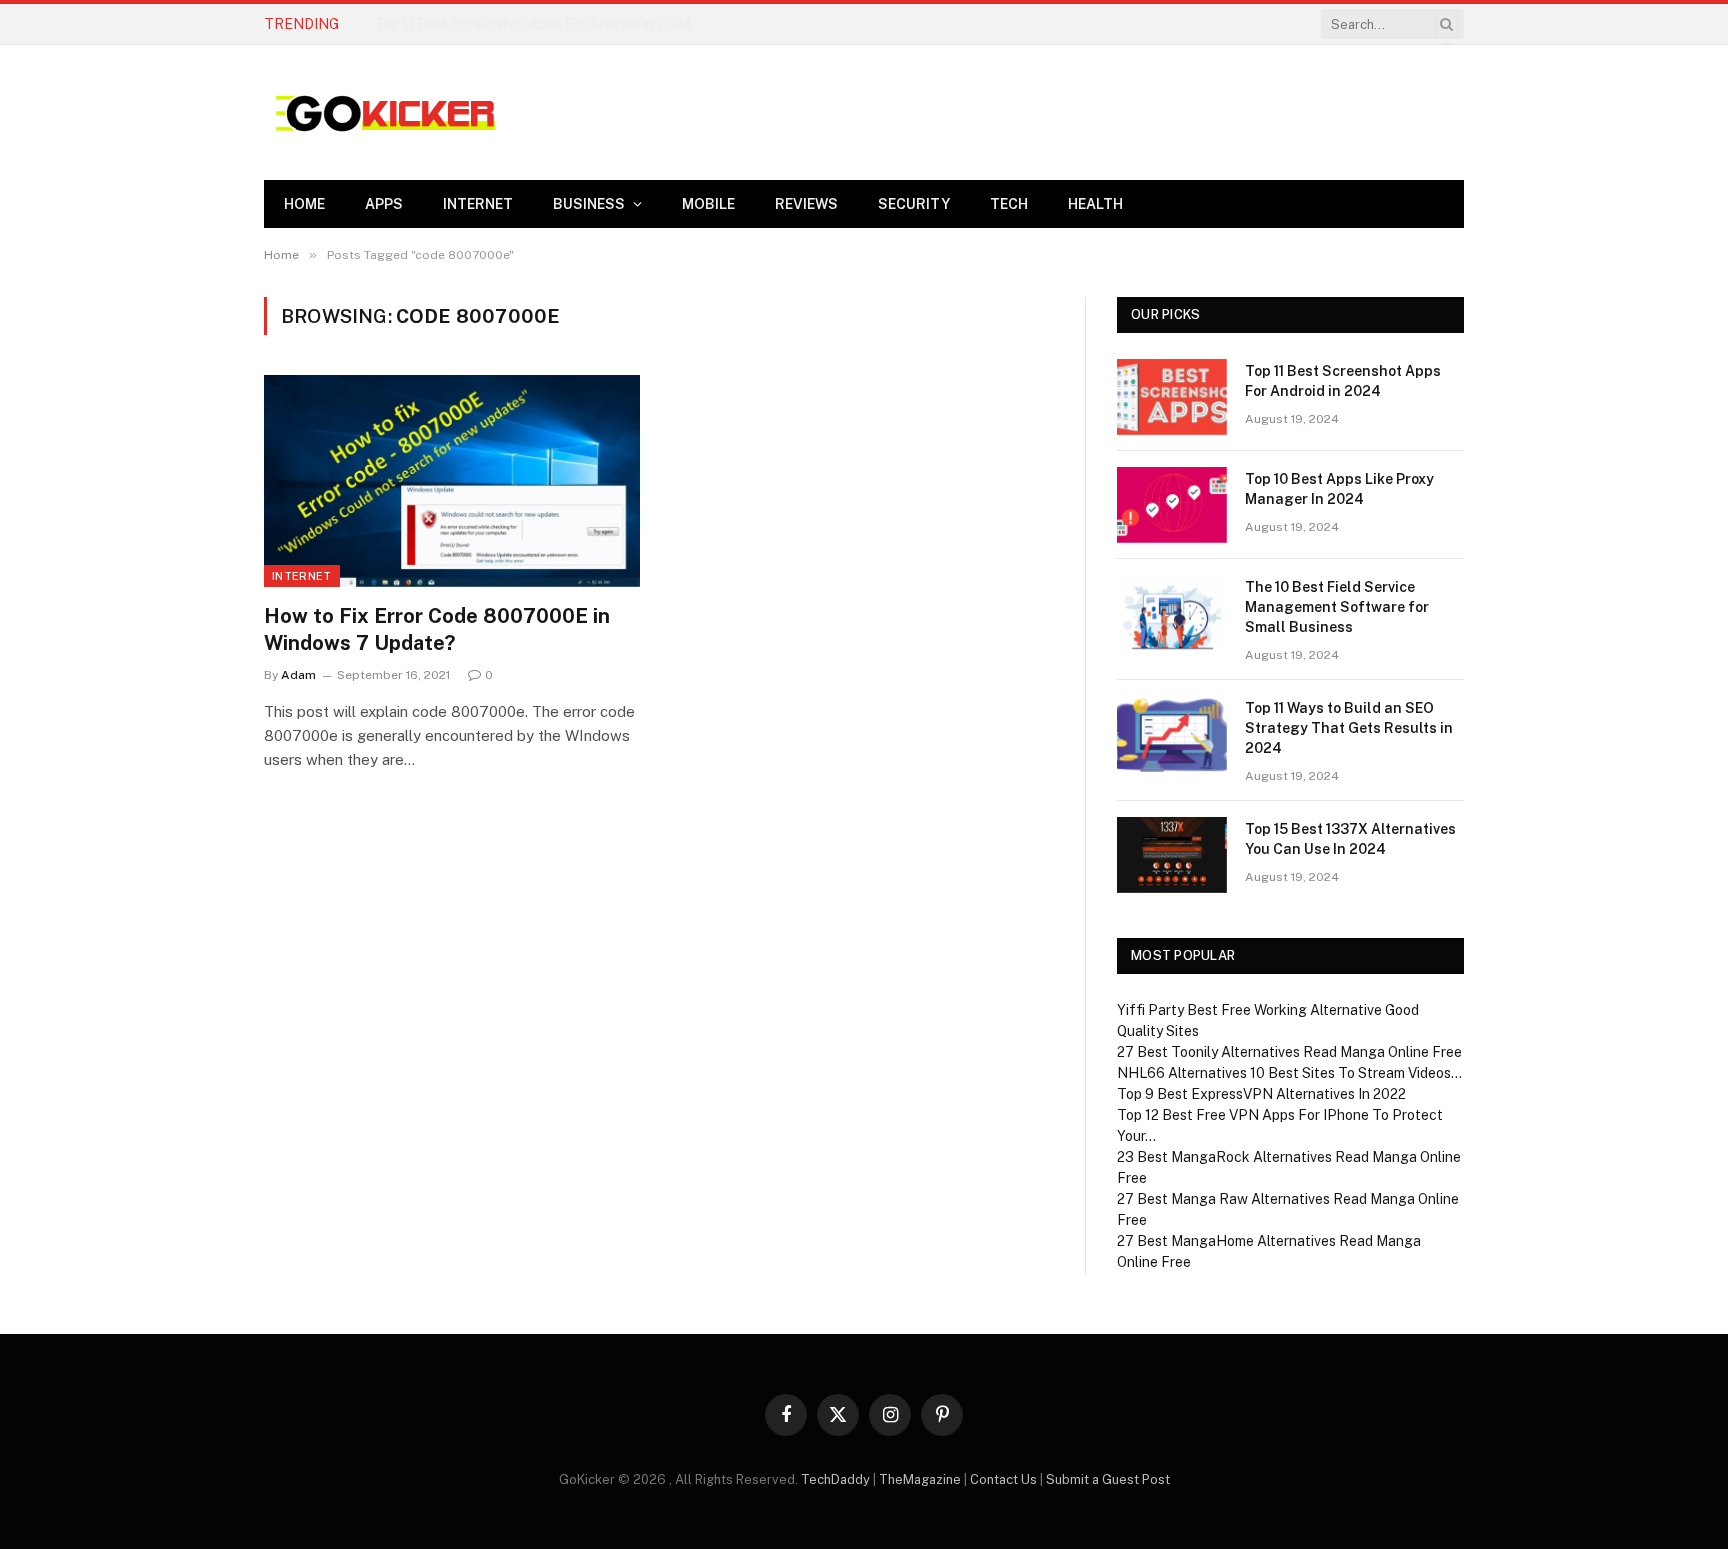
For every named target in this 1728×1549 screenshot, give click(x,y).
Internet (478, 204)
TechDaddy (835, 1479)
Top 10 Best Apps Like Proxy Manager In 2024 (523, 24)
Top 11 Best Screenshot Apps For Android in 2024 (1343, 381)
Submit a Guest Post (1108, 1479)
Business (589, 204)
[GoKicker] (383, 113)
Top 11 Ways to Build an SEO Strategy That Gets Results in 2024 (1349, 728)
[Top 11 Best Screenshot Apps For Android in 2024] (1172, 397)
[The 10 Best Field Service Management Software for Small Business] (1172, 613)
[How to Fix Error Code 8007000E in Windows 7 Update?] (452, 481)
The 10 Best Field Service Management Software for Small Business (1337, 607)
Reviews (806, 204)
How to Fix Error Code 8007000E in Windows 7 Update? (437, 629)
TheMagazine (920, 1479)
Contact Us (1003, 1479)
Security (914, 204)
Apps (384, 204)
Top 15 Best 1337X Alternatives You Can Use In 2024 (1350, 839)
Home (304, 204)
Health (1095, 204)
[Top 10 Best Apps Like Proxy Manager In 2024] (1172, 505)
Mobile (708, 204)
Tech (1009, 204)
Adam (298, 675)
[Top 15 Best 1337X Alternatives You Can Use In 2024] (1172, 855)
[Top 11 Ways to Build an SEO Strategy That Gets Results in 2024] (1172, 734)
